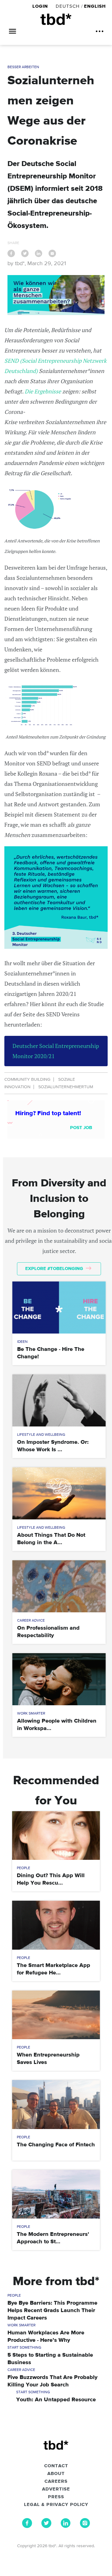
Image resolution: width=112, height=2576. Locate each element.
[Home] (56, 19)
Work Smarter (31, 1714)
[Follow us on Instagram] (85, 2526)
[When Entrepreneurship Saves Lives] (56, 2015)
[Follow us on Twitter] (46, 2526)
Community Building (27, 1080)
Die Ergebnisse (43, 391)
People (23, 1868)
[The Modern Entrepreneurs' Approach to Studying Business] (56, 2194)
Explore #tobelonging (55, 1269)
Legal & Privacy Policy (56, 2505)
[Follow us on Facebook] (27, 2526)
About (56, 2474)
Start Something (24, 2348)
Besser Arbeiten (23, 67)
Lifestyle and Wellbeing (41, 1435)
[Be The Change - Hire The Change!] (59, 1308)
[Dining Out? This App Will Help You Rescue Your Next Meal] (56, 1836)
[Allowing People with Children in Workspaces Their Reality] (59, 1679)
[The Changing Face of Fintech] (56, 2104)
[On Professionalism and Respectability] (59, 1586)
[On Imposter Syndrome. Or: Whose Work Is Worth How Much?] (59, 1400)
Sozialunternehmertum (66, 1087)
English (95, 6)
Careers (56, 2482)
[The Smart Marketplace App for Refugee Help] (56, 1925)
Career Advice (31, 1621)
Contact (56, 2466)
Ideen (22, 1342)
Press (56, 2497)
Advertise (56, 2489)
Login (41, 6)
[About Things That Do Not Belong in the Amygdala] (59, 1493)
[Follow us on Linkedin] (66, 2526)
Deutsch (68, 6)
